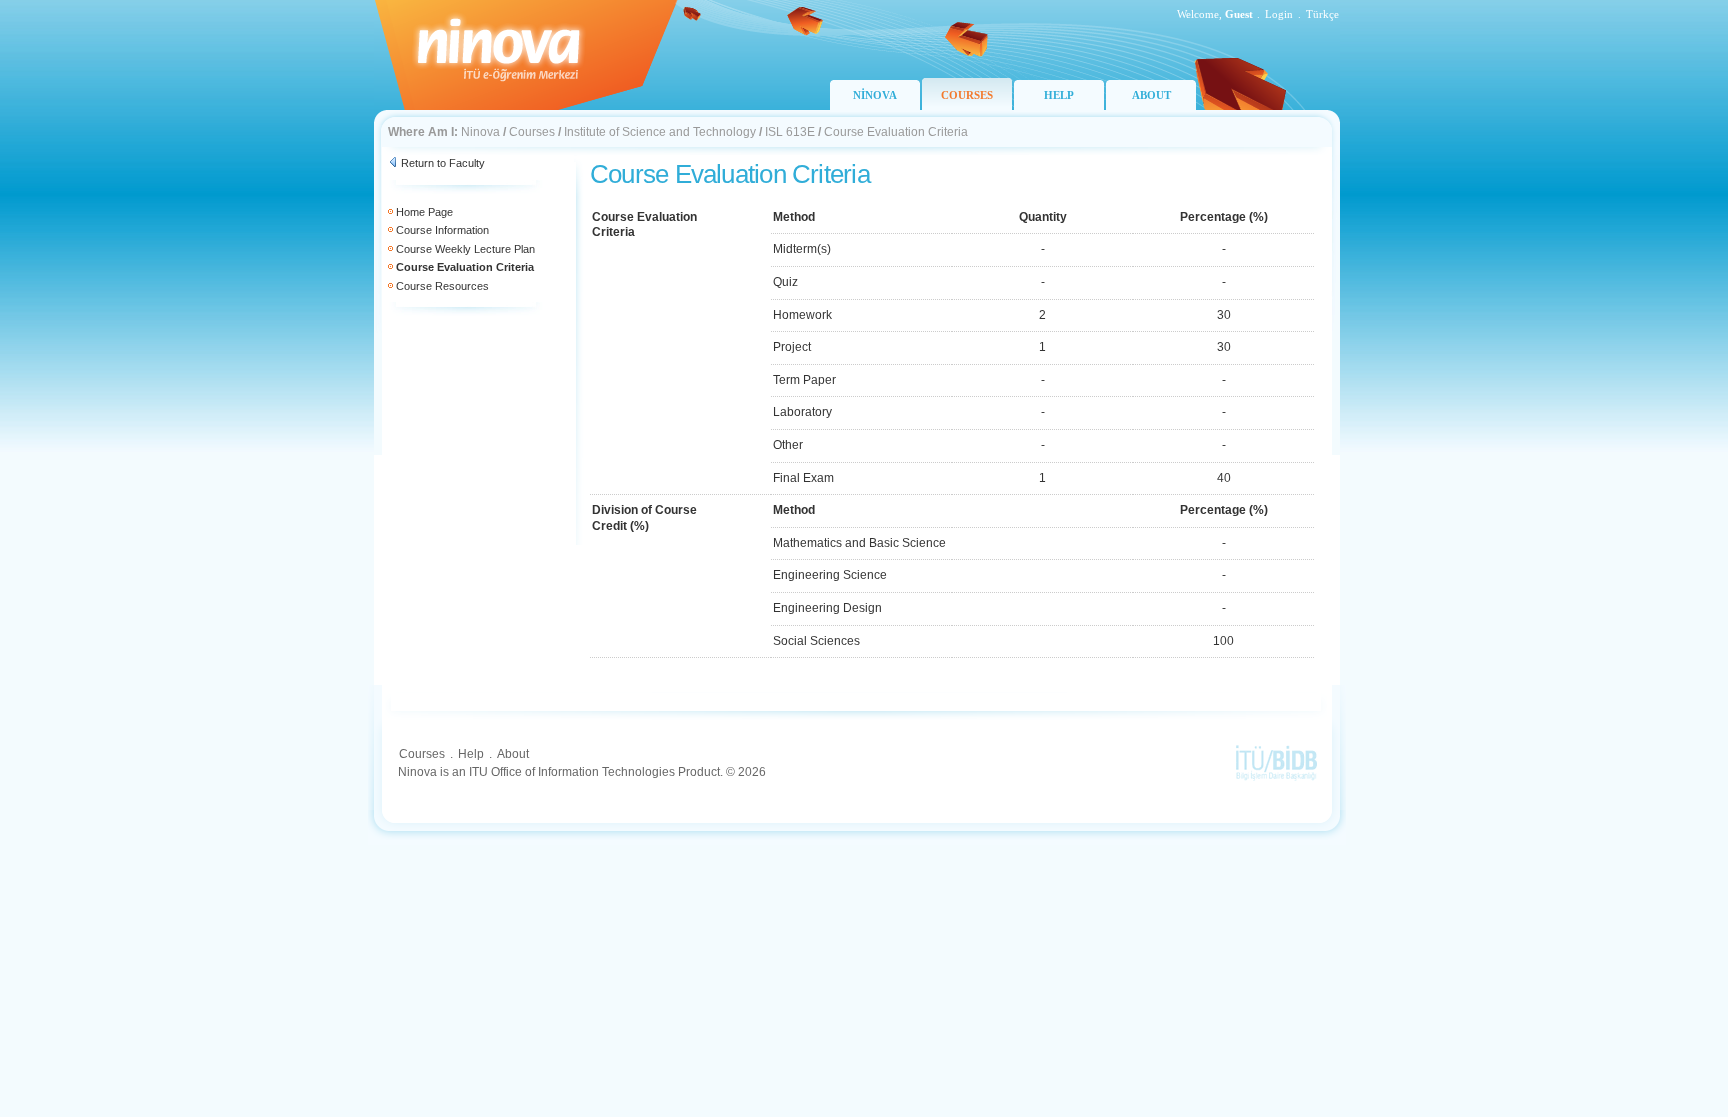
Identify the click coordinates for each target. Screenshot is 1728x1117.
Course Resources (442, 286)
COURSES (967, 95)
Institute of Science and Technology (660, 132)
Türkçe (1322, 14)
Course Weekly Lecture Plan (465, 249)
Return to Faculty (443, 163)
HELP (1059, 95)
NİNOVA (875, 95)
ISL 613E (790, 132)
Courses (532, 132)
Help (471, 754)
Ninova (480, 132)
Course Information (442, 230)
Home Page (424, 212)
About (513, 754)
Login (1279, 14)
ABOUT (1151, 95)
